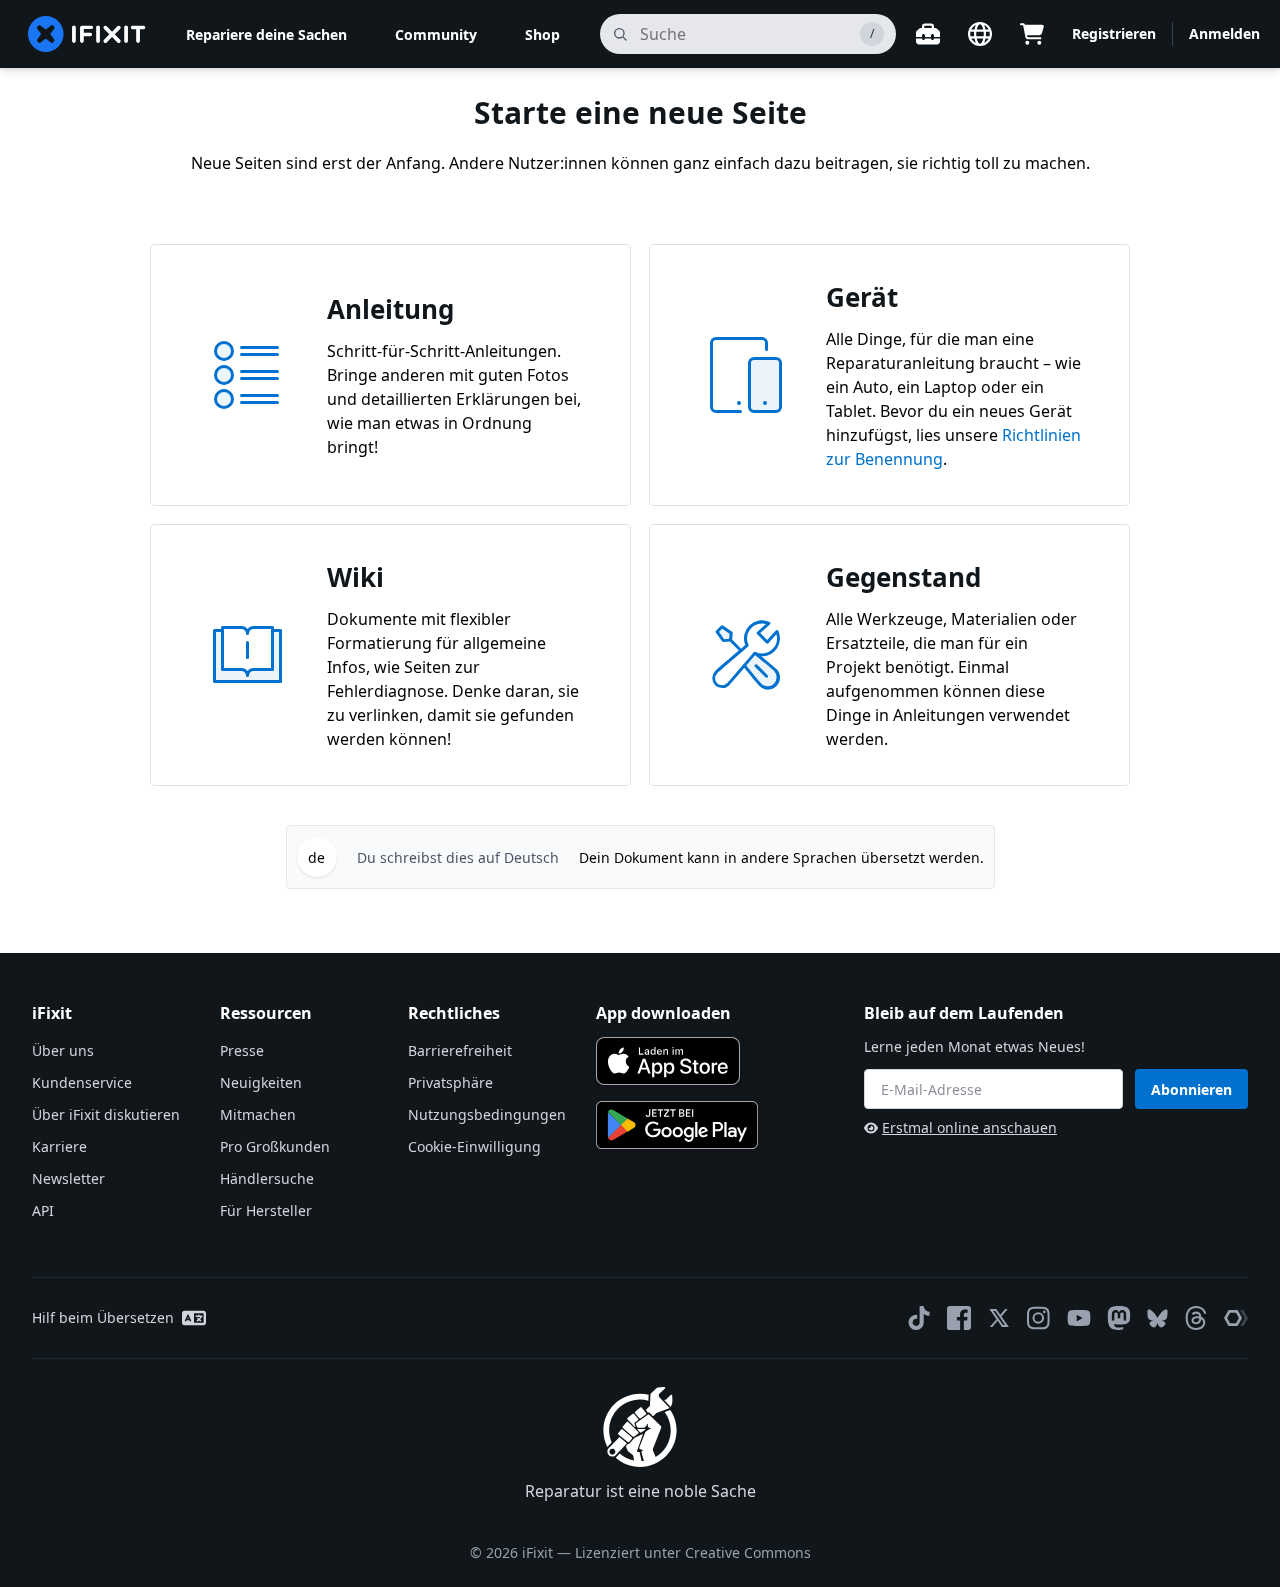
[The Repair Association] (1236, 1318)
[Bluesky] (1157, 1318)
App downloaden (663, 1013)
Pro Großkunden (275, 1146)
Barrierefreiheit (460, 1050)
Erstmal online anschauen (969, 1127)
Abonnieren (1191, 1089)
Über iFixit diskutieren (106, 1114)
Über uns (63, 1050)
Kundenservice (82, 1082)
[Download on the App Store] (668, 1061)
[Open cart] (1032, 34)
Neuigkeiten (261, 1082)
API (43, 1210)
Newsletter (68, 1178)
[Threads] (1196, 1318)
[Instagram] (1039, 1318)
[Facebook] (959, 1318)
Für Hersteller (266, 1210)
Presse (242, 1050)
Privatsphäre (450, 1082)
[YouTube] (1079, 1318)
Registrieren (1114, 33)
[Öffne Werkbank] (928, 34)
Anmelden (1224, 33)
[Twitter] (999, 1318)
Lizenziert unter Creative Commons (693, 1552)
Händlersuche (267, 1178)
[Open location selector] (980, 34)
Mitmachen (258, 1114)
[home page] (87, 34)
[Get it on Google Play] (677, 1125)
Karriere (59, 1146)
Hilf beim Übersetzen (103, 1317)
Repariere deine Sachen (266, 34)
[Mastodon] (1119, 1318)
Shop (542, 34)
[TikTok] (919, 1318)
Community (436, 34)
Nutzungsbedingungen (487, 1114)
